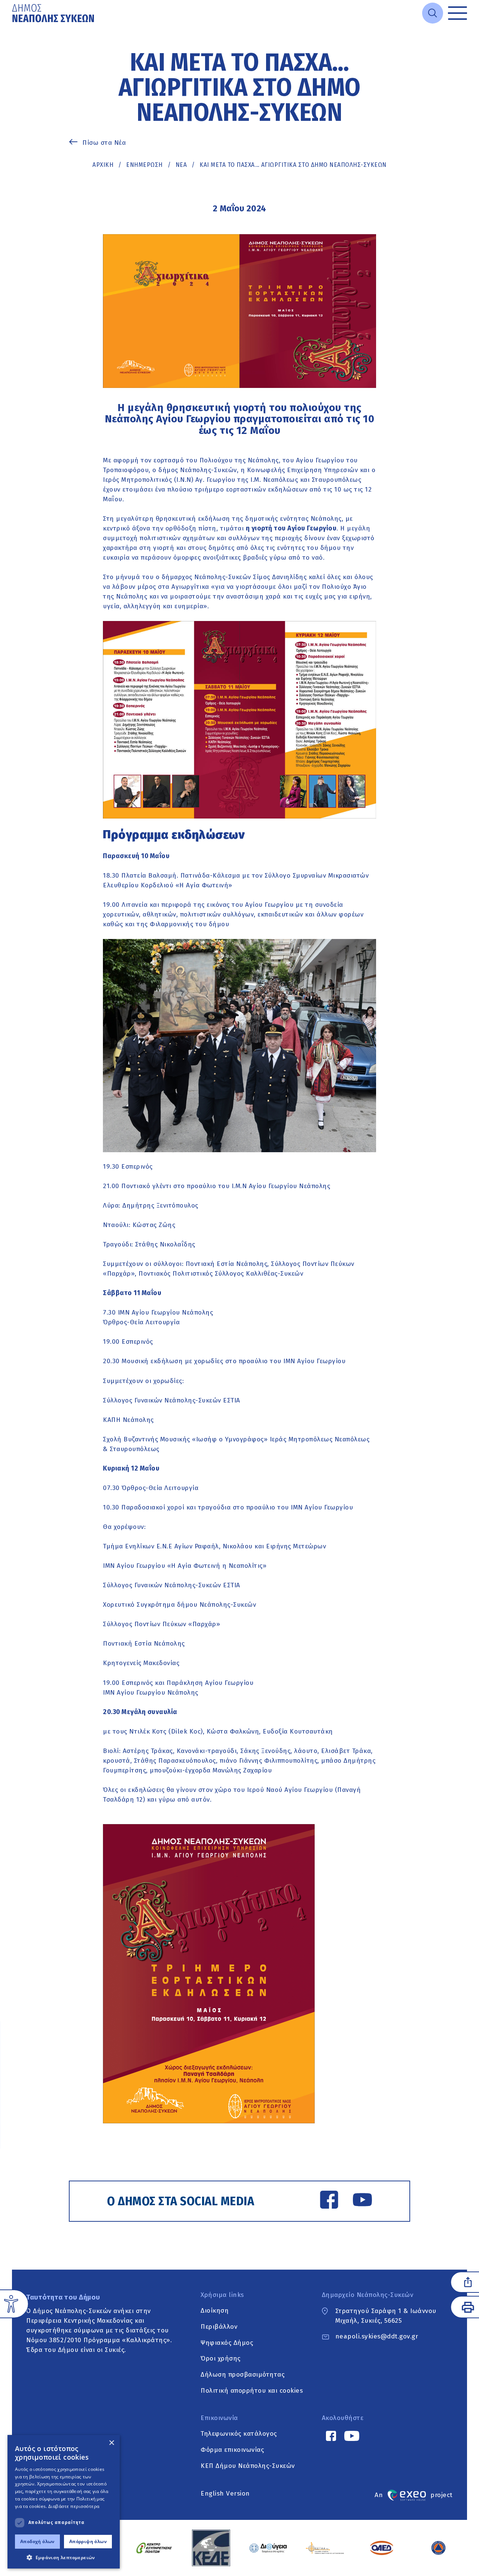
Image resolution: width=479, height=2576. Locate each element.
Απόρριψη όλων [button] (88, 2541)
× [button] (111, 2443)
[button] (64, 2557)
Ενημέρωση (144, 165)
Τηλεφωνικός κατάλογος (239, 2434)
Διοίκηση (215, 2311)
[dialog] (64, 2502)
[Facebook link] (329, 2201)
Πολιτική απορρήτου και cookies (252, 2391)
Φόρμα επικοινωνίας (232, 2450)
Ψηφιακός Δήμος (227, 2343)
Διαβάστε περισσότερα (74, 2506)
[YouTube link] (362, 2201)
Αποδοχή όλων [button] (37, 2541)
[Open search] (433, 13)
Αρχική (103, 165)
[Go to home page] (54, 13)
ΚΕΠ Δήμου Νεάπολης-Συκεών (248, 2466)
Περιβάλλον (219, 2327)
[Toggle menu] (457, 13)
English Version (225, 2494)
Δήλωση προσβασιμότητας (242, 2375)
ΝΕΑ (181, 165)
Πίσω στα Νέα (104, 143)
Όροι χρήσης (221, 2359)
